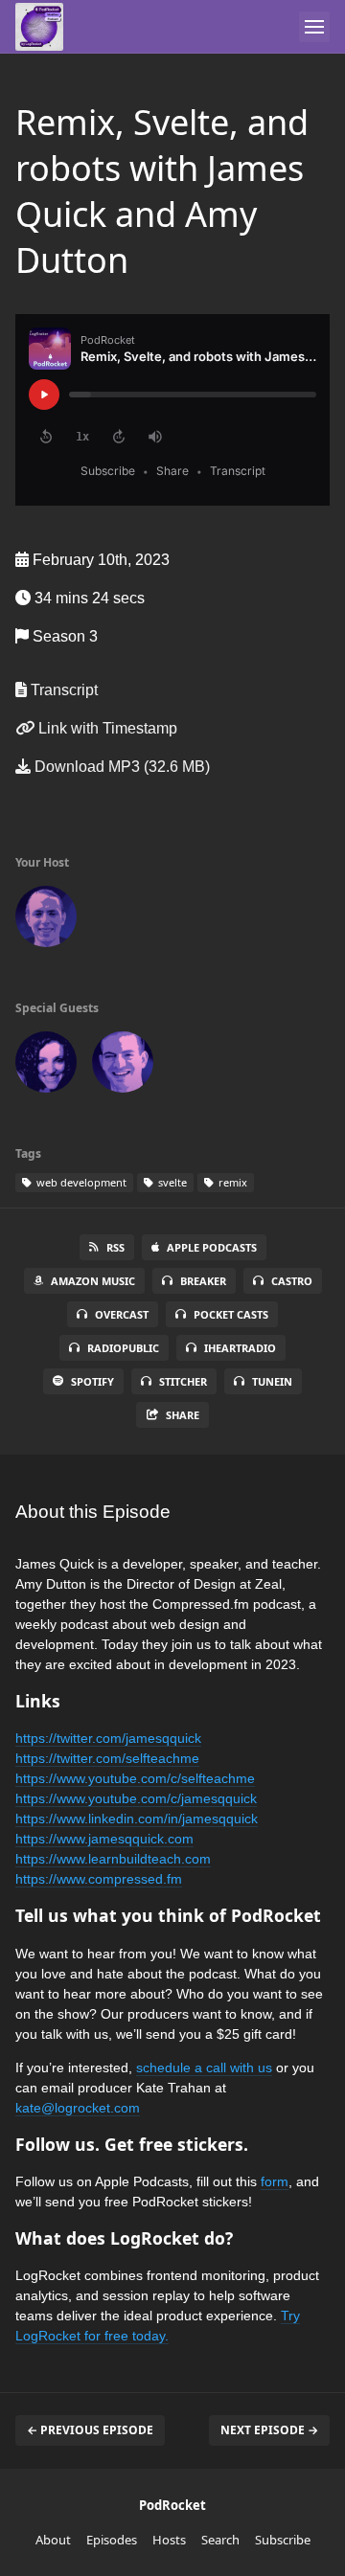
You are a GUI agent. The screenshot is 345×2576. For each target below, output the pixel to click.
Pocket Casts (231, 1314)
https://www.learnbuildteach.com (113, 1859)
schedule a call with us (204, 2068)
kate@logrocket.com (78, 2108)
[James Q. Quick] (123, 1066)
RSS (115, 1247)
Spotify (92, 1381)
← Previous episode (90, 2430)
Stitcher (183, 1381)
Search (220, 2540)
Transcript (62, 690)
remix (231, 1182)
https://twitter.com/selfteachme (107, 1758)
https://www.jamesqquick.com (104, 1839)
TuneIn (272, 1381)
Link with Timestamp (106, 728)
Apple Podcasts (212, 1247)
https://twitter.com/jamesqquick (108, 1738)
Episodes (112, 2540)
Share (183, 1415)
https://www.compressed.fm (99, 1879)
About (53, 2540)
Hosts (169, 2540)
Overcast (122, 1314)
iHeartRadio (240, 1348)
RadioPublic (123, 1348)
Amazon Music (93, 1281)
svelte (171, 1182)
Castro (292, 1281)
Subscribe (283, 2540)
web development (80, 1182)
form (275, 2181)
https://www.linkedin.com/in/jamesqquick (137, 1819)
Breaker (203, 1281)
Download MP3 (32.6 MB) (120, 767)
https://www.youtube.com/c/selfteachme (135, 1778)
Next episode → (269, 2430)
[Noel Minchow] (46, 920)
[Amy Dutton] (46, 1066)
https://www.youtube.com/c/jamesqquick (136, 1798)
